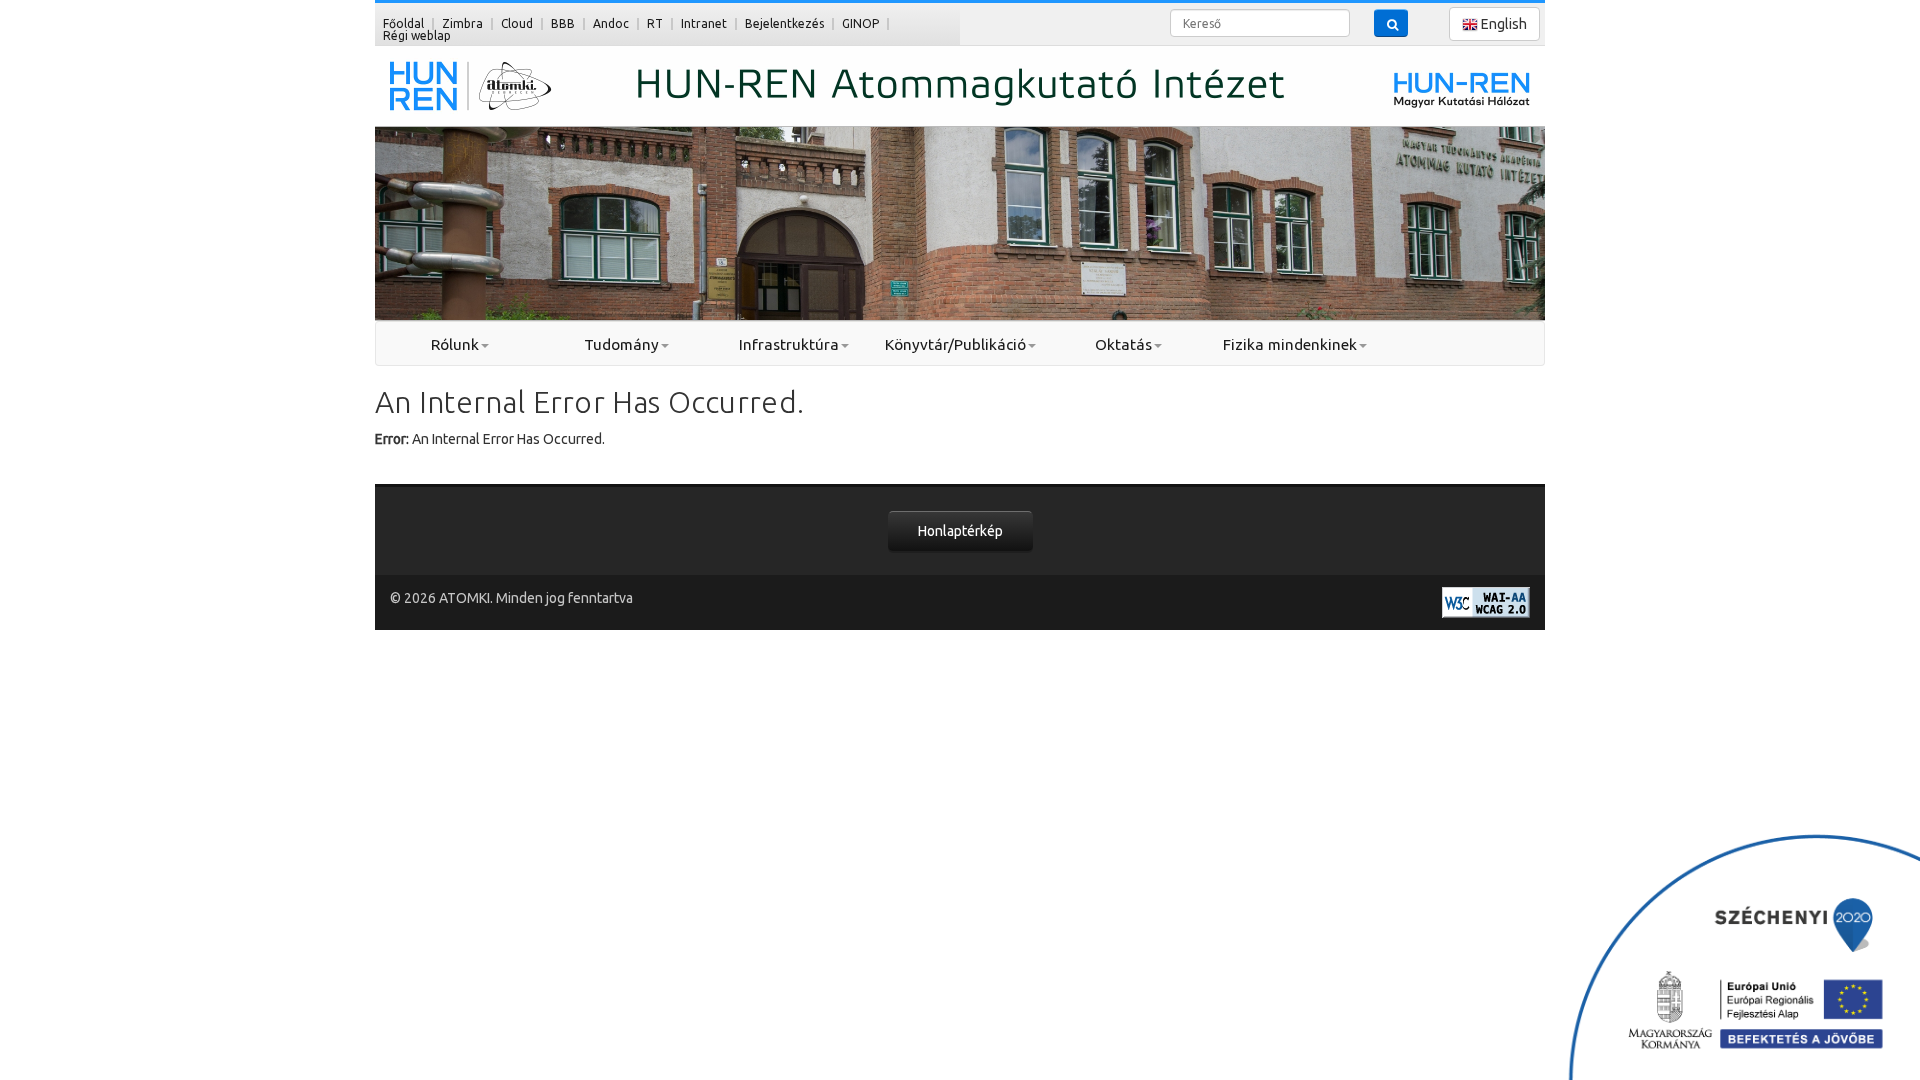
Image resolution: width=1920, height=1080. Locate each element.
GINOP (860, 23)
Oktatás (1123, 344)
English (1502, 24)
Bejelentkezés (784, 23)
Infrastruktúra (789, 344)
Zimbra (462, 23)
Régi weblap (417, 35)
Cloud (517, 23)
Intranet (704, 23)
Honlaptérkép (960, 531)
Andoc (611, 23)
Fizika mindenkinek (1290, 344)
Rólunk (455, 344)
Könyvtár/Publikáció (955, 344)
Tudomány (621, 344)
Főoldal (403, 23)
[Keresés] (1391, 23)
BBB (563, 23)
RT (655, 23)
